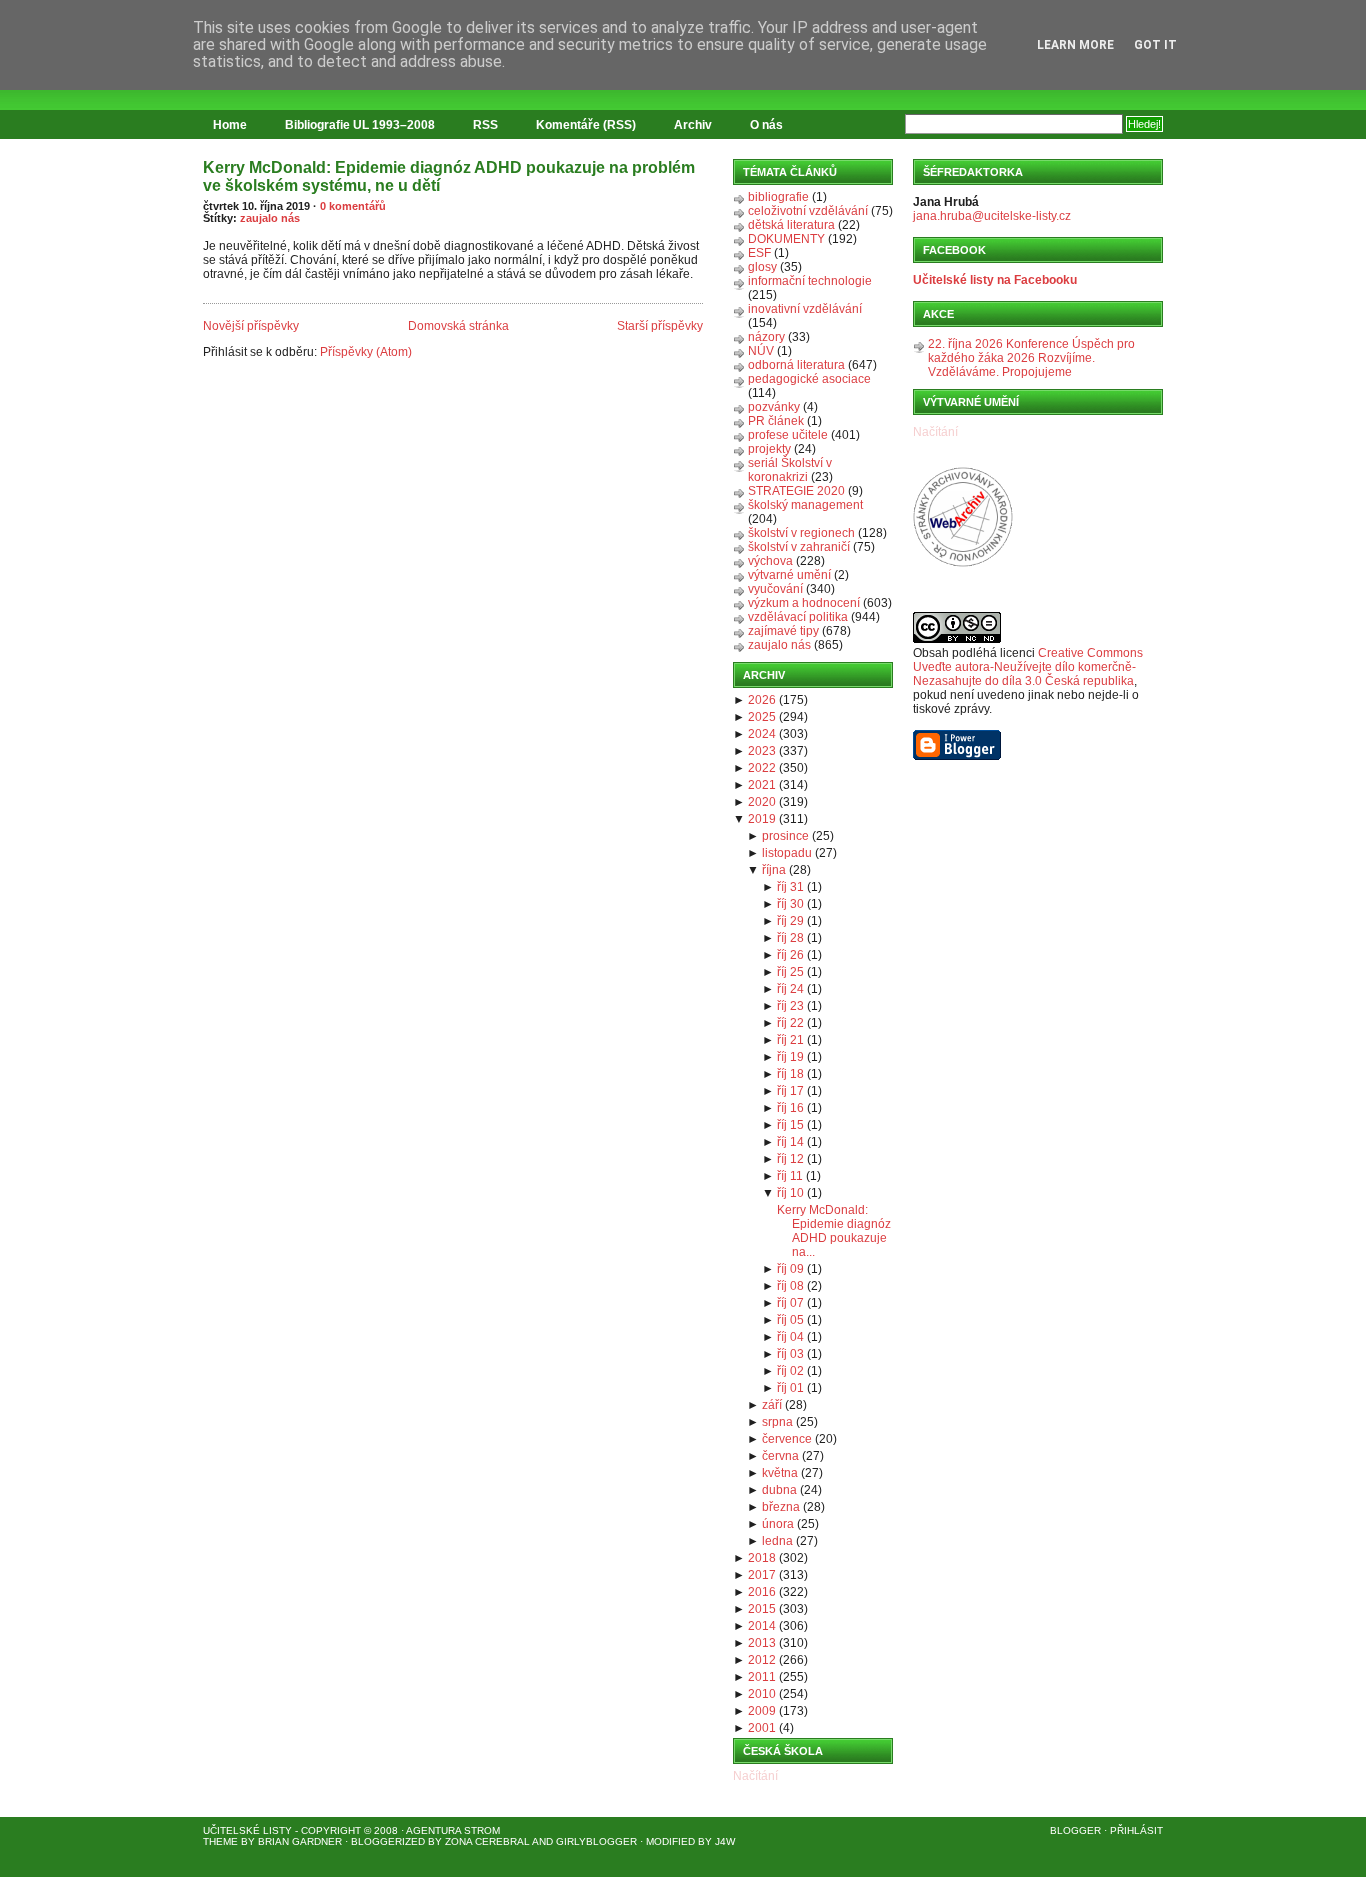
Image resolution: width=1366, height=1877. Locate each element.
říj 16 (790, 1108)
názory (766, 337)
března (781, 1507)
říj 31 (790, 887)
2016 (762, 1592)
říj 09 (790, 1269)
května (780, 1473)
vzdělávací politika (798, 617)
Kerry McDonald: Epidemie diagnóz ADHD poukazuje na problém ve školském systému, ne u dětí (449, 176)
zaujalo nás (270, 218)
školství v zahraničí (799, 547)
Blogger (1075, 1830)
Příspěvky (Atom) (366, 352)
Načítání (755, 1776)
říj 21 (790, 1040)
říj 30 (790, 904)
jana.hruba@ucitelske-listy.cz (992, 216)
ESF (759, 253)
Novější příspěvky (251, 326)
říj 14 (790, 1142)
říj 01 (790, 1388)
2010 (762, 1694)
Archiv (693, 125)
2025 (762, 717)
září (772, 1405)
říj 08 (790, 1286)
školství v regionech (801, 533)
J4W (725, 1841)
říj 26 (790, 955)
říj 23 (790, 1006)
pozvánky (774, 407)
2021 (762, 785)
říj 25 (790, 972)
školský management (805, 505)
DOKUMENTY (786, 239)
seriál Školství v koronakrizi (790, 470)
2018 (762, 1558)
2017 (762, 1575)
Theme (220, 1841)
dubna (779, 1490)
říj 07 (790, 1303)
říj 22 (790, 1023)
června (780, 1456)
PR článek (776, 421)
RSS (485, 125)
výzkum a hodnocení (804, 603)
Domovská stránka (458, 326)
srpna (777, 1422)
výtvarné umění (789, 575)
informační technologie (810, 281)
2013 (762, 1643)
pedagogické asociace (809, 379)
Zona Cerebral (487, 1841)
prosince (785, 836)
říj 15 (790, 1125)
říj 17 (790, 1091)
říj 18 (790, 1074)
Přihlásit (1136, 1830)
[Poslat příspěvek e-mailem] (204, 292)
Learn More (1075, 45)
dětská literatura (791, 225)
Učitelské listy (247, 1830)
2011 (762, 1677)
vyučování (775, 589)
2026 (762, 700)
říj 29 (790, 921)
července (787, 1439)
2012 (762, 1660)
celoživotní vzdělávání (808, 211)
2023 (762, 751)
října (774, 870)
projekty (769, 449)
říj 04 (790, 1337)
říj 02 (790, 1371)
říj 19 (790, 1057)
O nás (766, 125)
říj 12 (790, 1159)
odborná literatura (796, 365)
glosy (762, 267)
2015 (762, 1609)
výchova (770, 561)
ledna (777, 1541)
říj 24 (790, 989)
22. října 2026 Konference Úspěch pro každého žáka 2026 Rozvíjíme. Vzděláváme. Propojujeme (1031, 358)
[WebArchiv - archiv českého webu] (963, 563)
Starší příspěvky (660, 326)
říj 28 (790, 938)
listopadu (787, 853)
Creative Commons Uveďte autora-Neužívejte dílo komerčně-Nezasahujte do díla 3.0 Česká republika (1028, 667)
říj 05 (790, 1320)
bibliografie (778, 197)
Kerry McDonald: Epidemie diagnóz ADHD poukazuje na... (834, 1231)
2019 (762, 819)
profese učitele (788, 435)
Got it (1155, 45)
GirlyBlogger (596, 1841)
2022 (762, 768)
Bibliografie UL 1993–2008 (360, 125)
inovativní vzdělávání (805, 309)
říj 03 (790, 1354)
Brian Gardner (300, 1841)
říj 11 (790, 1176)
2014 (762, 1626)
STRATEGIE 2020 (796, 491)
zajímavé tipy (783, 631)
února (778, 1524)
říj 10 (790, 1193)
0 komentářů (353, 206)
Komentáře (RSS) (586, 125)
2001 (762, 1728)
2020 (762, 802)
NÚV (761, 351)
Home (230, 125)
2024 (762, 734)
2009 (762, 1711)
